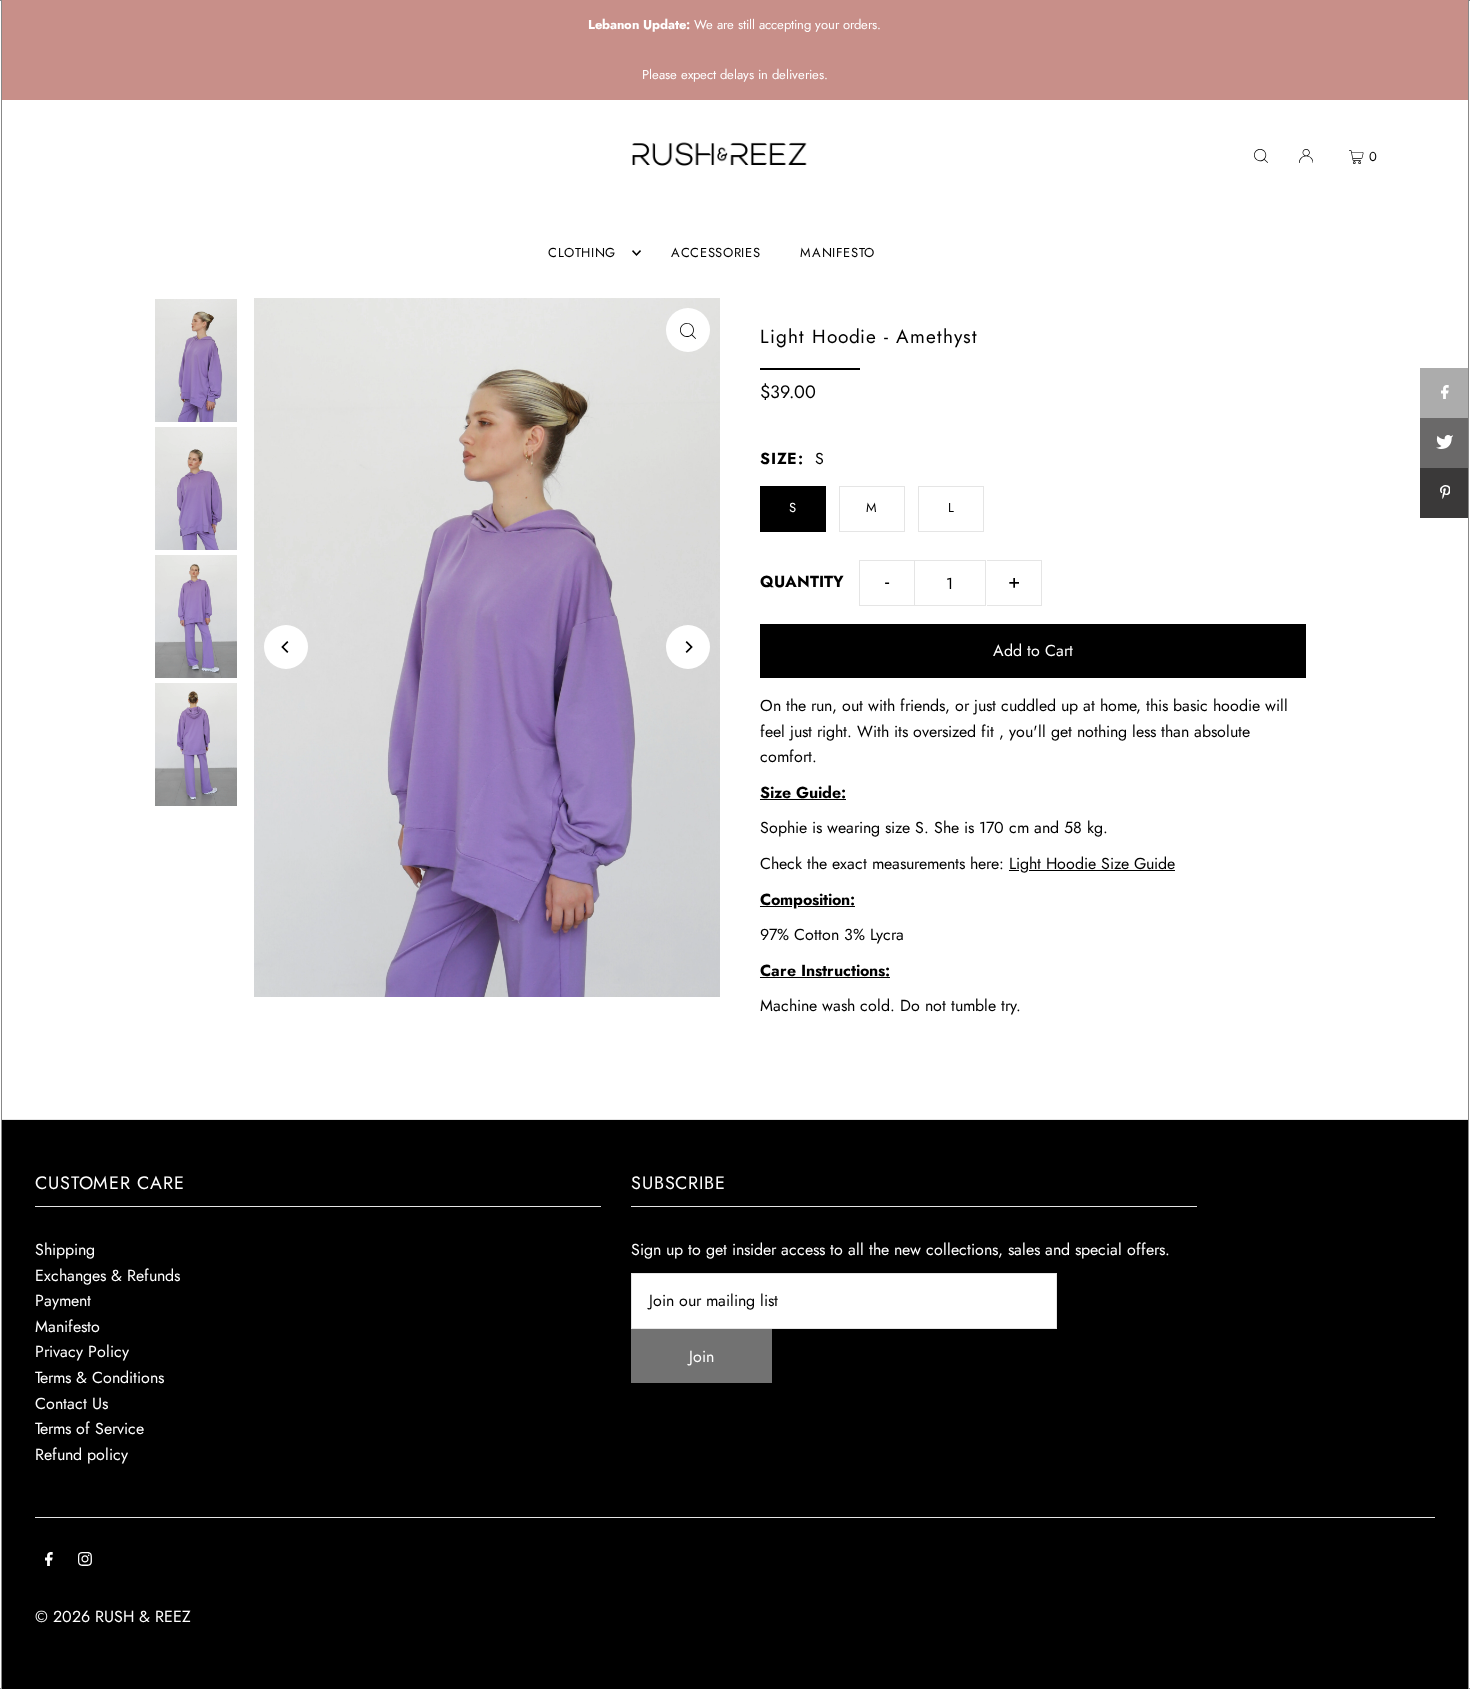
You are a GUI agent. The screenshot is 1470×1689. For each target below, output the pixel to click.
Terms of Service (89, 1428)
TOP (1435, 1662)
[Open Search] (1261, 155)
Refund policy (81, 1454)
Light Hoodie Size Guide (1092, 863)
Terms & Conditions (99, 1377)
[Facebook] (49, 1561)
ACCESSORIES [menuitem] (715, 252)
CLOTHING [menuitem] (582, 252)
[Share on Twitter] (1445, 443)
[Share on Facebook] (1445, 393)
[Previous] (286, 647)
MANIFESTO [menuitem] (837, 252)
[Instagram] (85, 1561)
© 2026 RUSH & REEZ (113, 1616)
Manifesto (67, 1326)
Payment (63, 1300)
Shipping (65, 1249)
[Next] (688, 647)
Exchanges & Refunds (107, 1275)
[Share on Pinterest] (1445, 493)
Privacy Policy (82, 1351)
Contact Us (71, 1403)
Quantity (802, 581)
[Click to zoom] (688, 330)
